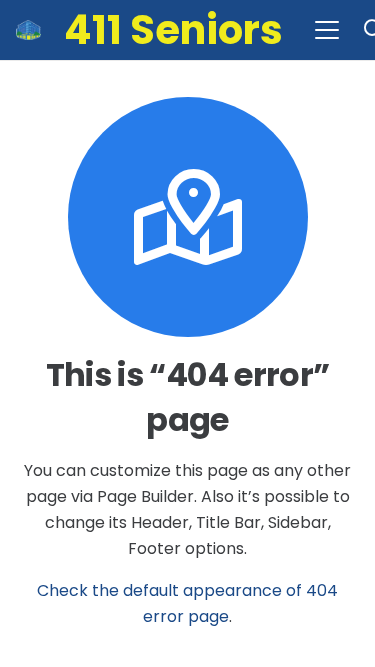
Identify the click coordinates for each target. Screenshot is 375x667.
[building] (28, 30)
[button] (327, 30)
